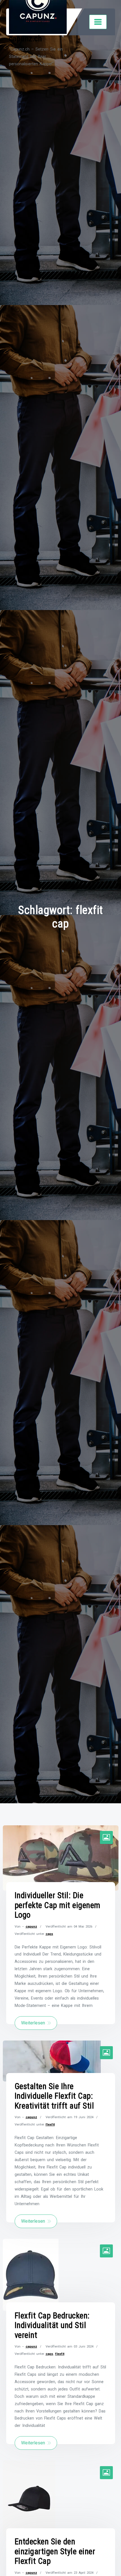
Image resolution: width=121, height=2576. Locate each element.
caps (49, 1934)
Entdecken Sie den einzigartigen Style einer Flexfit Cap (55, 2551)
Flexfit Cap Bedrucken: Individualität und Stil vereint (52, 2325)
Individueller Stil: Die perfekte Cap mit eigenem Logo (58, 1905)
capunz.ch (26, 39)
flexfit (50, 2124)
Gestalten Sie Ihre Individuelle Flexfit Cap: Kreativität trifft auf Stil (54, 2096)
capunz (31, 1926)
